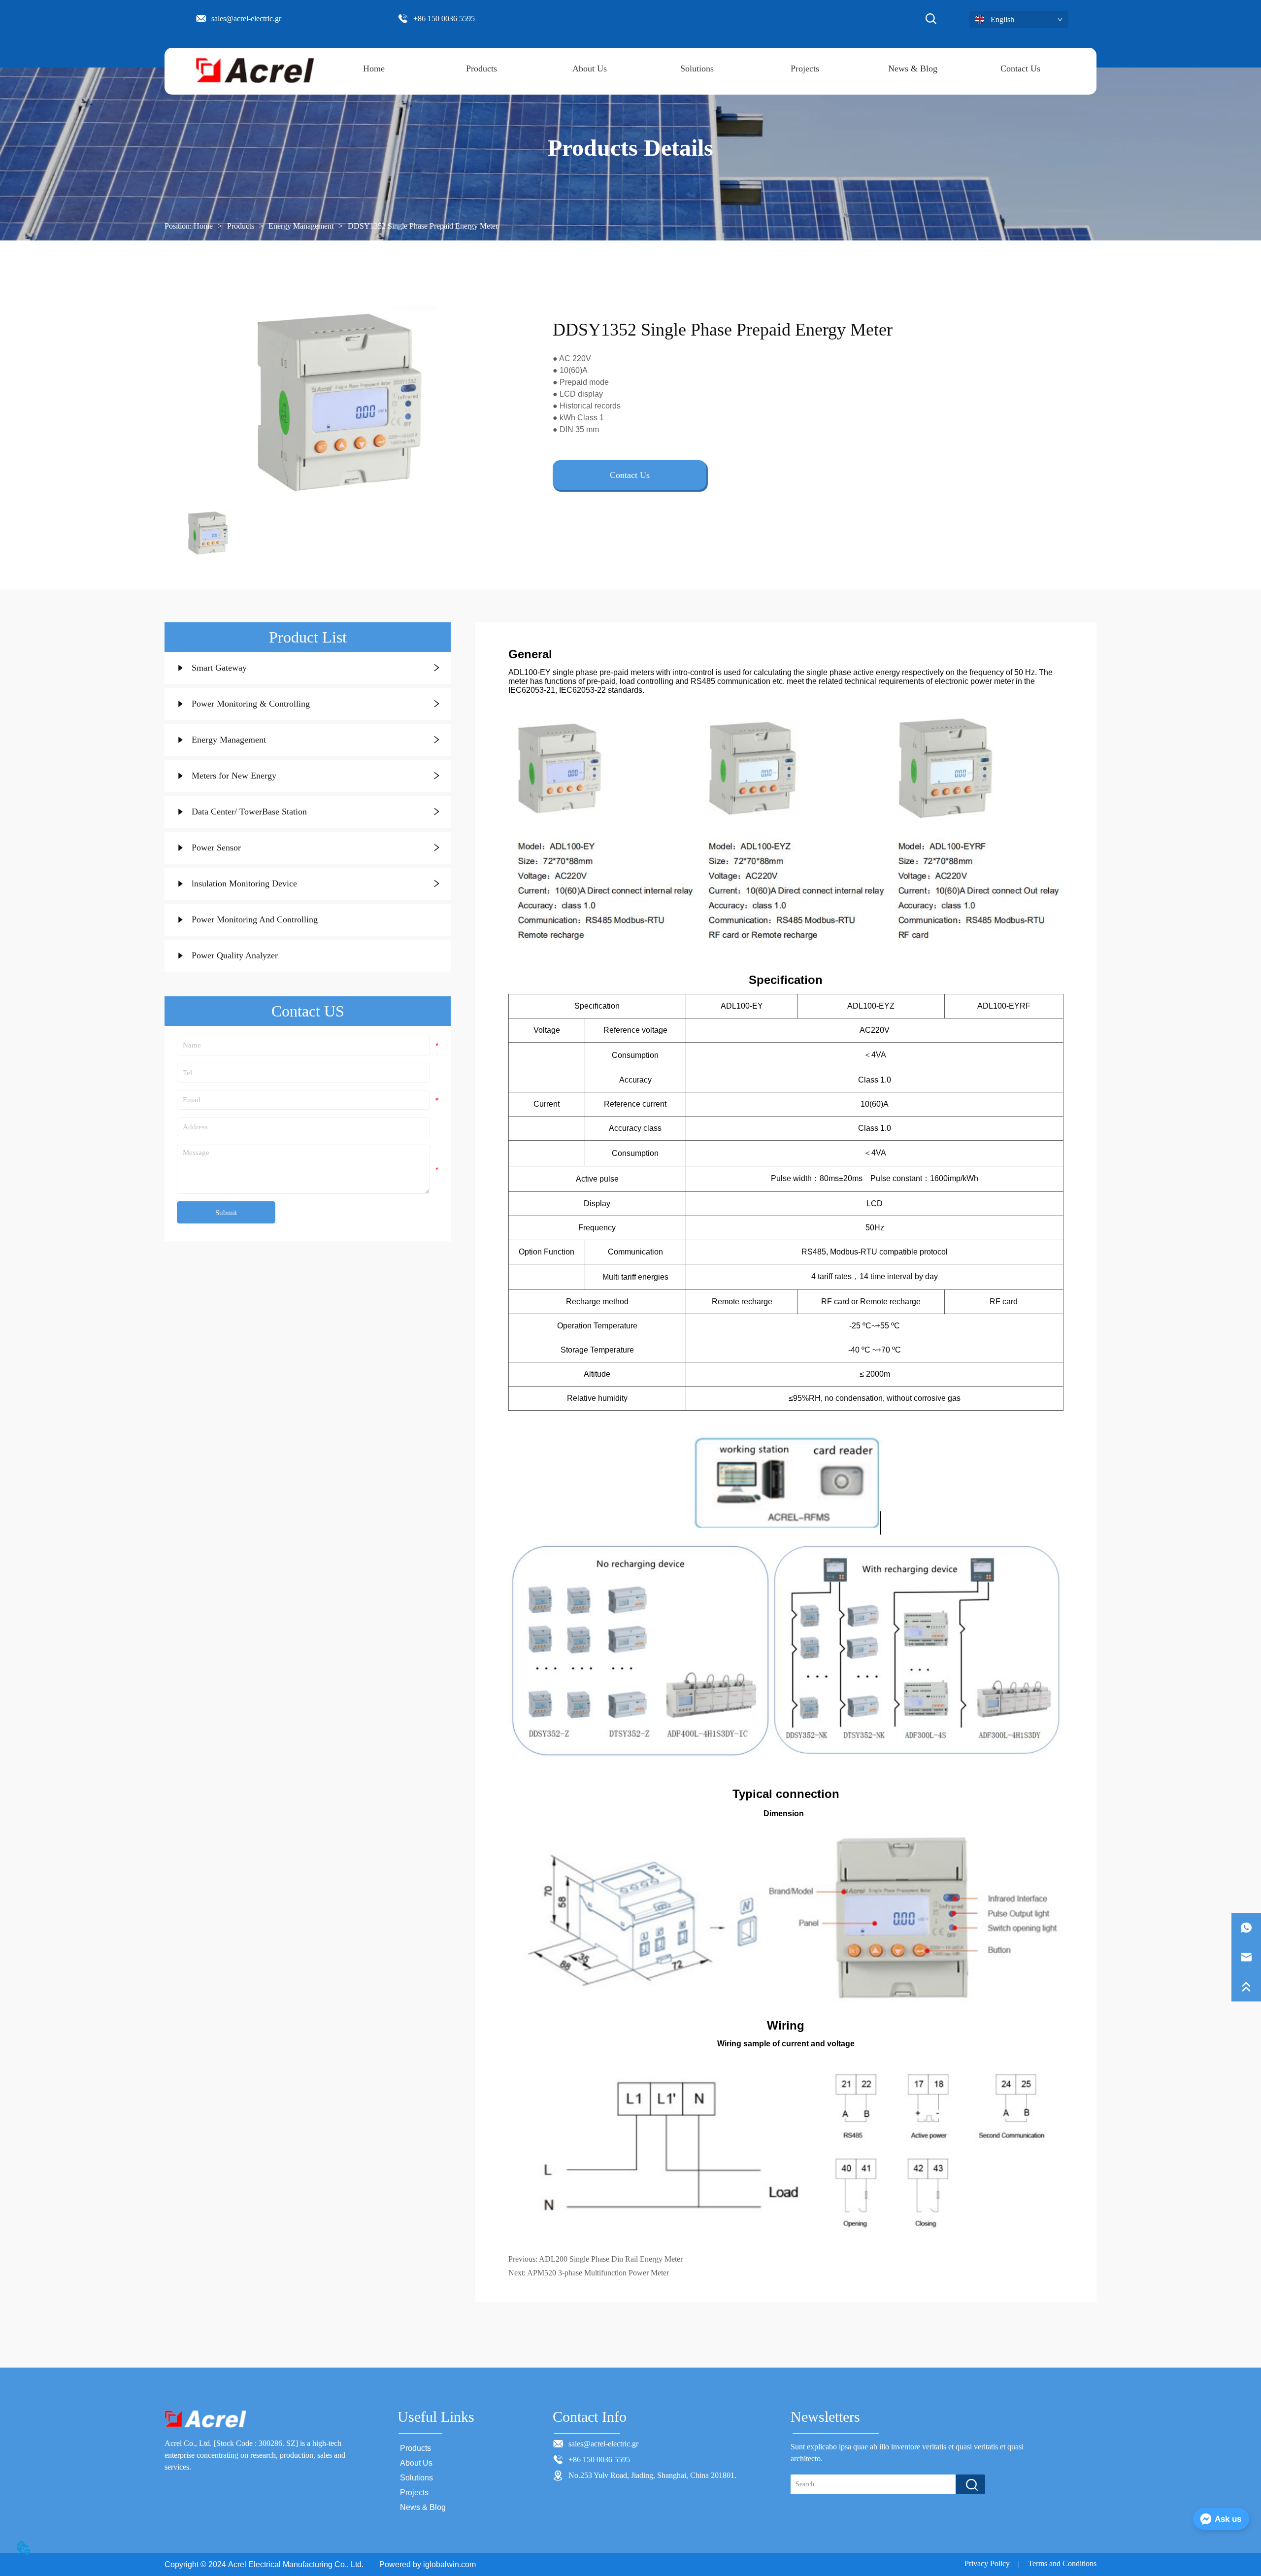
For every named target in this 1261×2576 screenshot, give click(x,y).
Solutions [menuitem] (697, 68)
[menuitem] (481, 69)
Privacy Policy (987, 2563)
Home (203, 226)
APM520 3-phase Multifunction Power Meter (598, 2273)
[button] (481, 69)
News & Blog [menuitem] (913, 68)
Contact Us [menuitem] (1020, 68)
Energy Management (301, 226)
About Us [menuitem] (590, 68)
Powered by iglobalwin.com (428, 2564)
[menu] (697, 69)
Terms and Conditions (1062, 2563)
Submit (226, 1213)
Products (241, 226)
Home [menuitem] (374, 68)
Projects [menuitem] (805, 68)
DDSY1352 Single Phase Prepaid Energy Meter (423, 226)
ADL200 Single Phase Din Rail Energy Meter (611, 2259)
